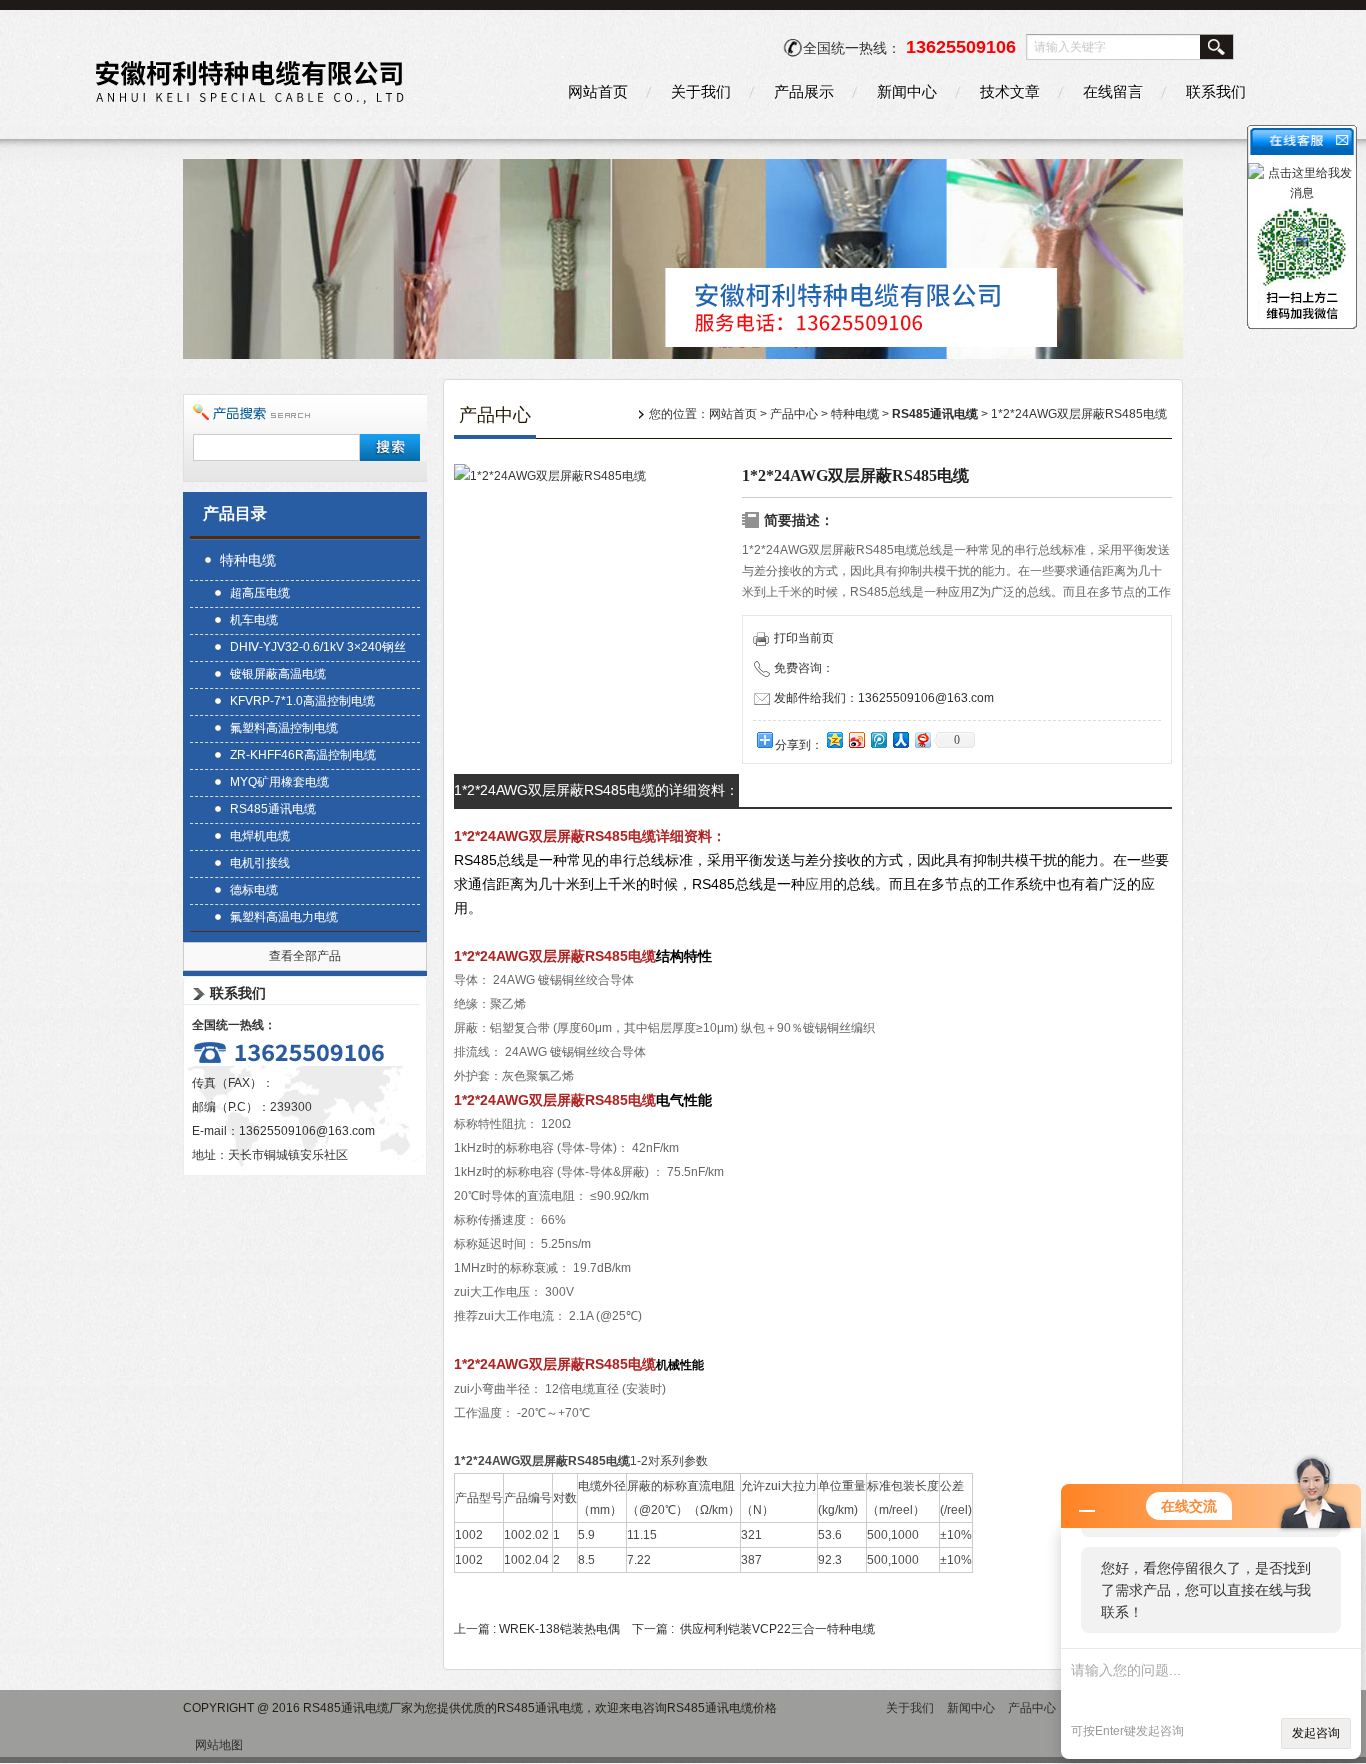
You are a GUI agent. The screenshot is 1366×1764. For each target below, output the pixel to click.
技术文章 (1010, 91)
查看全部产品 (305, 956)
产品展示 (804, 91)
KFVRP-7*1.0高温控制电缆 (302, 701)
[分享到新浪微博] (856, 739)
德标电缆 (254, 890)
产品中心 (794, 414)
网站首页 (598, 91)
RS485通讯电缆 (273, 809)
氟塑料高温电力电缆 (284, 917)
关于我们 (701, 91)
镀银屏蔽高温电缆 (278, 674)
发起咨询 (1316, 1733)
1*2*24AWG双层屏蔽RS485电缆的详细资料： (596, 790)
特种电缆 (248, 560)
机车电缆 (254, 620)
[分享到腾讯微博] (878, 739)
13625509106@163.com (307, 1131)
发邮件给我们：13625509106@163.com (884, 698)
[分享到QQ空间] (834, 739)
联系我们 (1216, 91)
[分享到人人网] (900, 739)
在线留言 (1113, 91)
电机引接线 (260, 863)
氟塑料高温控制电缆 (284, 728)
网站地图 (219, 1745)
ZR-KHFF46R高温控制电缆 (303, 755)
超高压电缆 (260, 593)
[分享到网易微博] (922, 739)
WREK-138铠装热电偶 (559, 1629)
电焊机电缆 (260, 836)
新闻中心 (907, 91)
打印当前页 (804, 638)
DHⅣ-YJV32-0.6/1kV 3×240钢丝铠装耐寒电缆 (318, 649)
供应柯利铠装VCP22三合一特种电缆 (777, 1629)
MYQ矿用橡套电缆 (279, 782)
